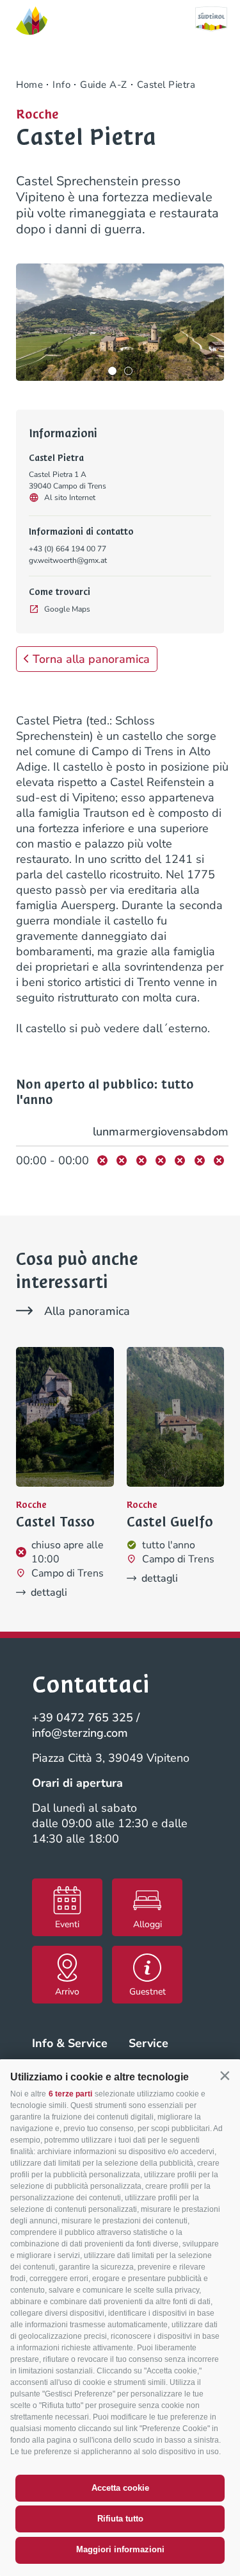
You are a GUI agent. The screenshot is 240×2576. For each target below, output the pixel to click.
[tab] (112, 371)
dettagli (49, 1593)
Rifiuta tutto (120, 2519)
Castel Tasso (55, 1522)
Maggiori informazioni (120, 2549)
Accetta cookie (120, 2488)
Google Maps (67, 609)
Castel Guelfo (170, 1522)
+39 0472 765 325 (83, 1718)
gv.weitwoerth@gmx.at (68, 560)
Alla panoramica (87, 1311)
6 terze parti (70, 2094)
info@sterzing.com (80, 1733)
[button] (225, 2076)
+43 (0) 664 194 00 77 (68, 549)
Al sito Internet (70, 498)
